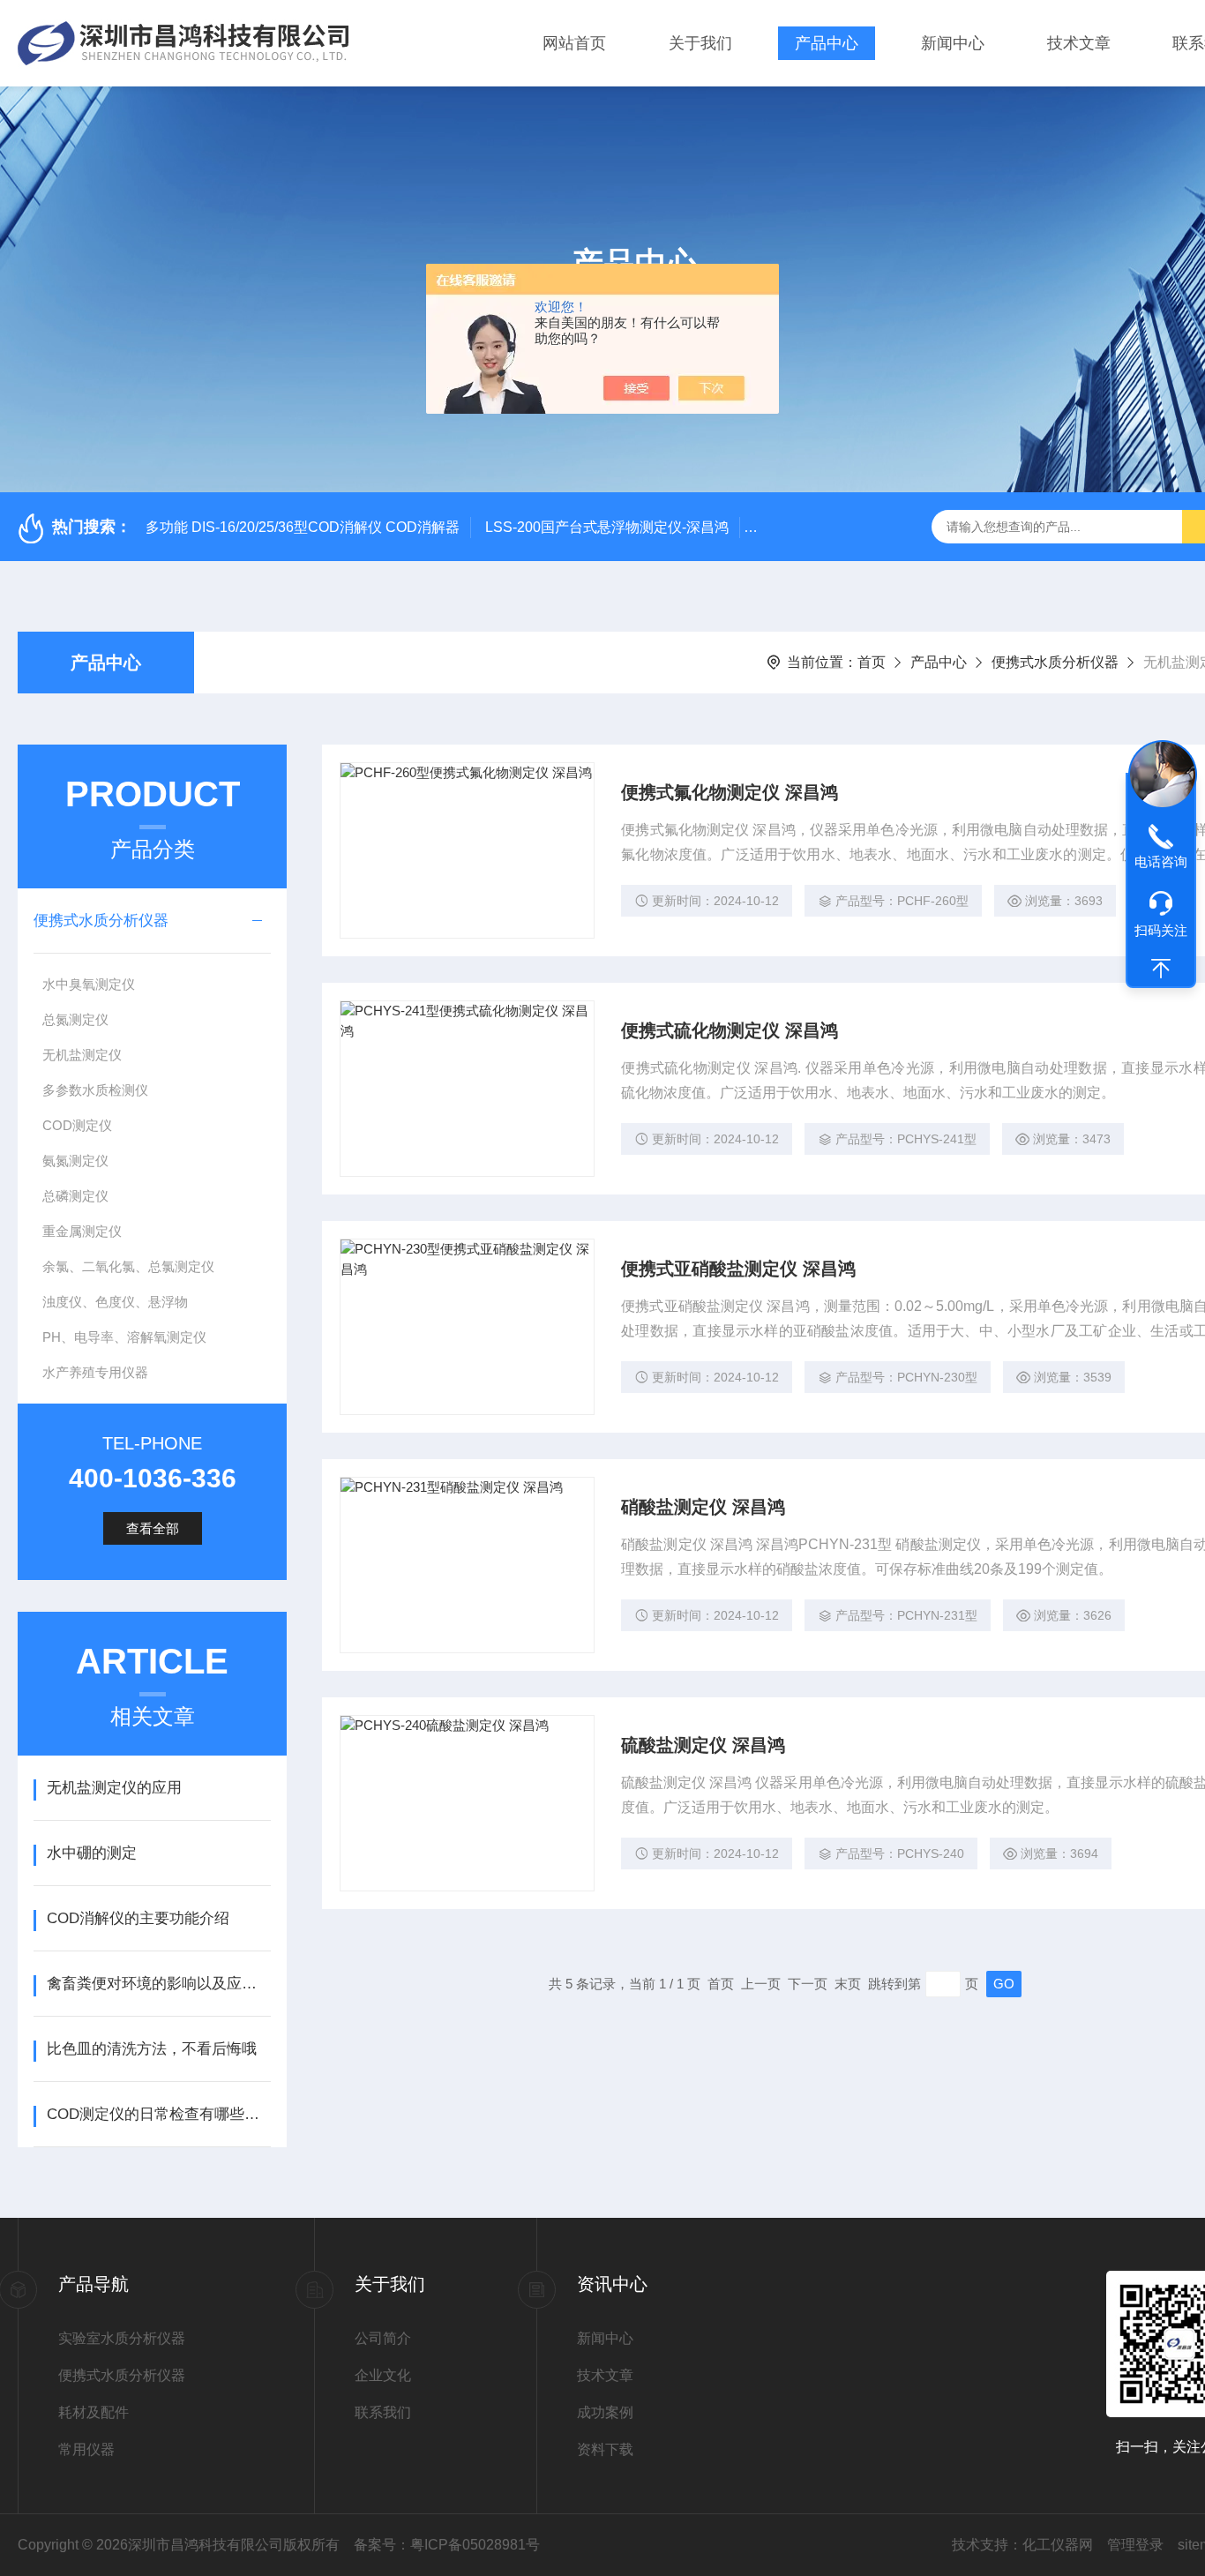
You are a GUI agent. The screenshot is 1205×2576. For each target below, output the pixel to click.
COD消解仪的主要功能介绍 (138, 1918)
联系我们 (383, 2412)
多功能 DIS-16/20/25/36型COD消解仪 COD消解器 (303, 527)
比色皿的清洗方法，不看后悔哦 (152, 2049)
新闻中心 (953, 43)
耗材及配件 (94, 2412)
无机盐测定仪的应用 (114, 1788)
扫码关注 (1161, 930)
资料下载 (605, 2449)
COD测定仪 (77, 1125)
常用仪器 (86, 2449)
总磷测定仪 (75, 1196)
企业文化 (383, 2375)
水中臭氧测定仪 (89, 984)
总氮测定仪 (75, 1019)
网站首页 (574, 43)
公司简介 (383, 2338)
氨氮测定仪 (75, 1161)
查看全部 (153, 1528)
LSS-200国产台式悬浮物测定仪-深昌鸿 (607, 527)
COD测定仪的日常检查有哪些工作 (158, 2114)
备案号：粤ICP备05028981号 (447, 2545)
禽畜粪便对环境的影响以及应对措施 (158, 1984)
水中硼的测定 (92, 1853)
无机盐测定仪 (82, 1055)
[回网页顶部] (1161, 969)
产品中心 (827, 43)
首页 (872, 662)
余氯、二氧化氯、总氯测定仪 (128, 1266)
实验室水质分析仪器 (122, 2338)
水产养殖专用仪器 (95, 1372)
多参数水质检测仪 (95, 1090)
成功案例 (605, 2412)
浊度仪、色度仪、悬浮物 (115, 1302)
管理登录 (1135, 2545)
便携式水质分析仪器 (1055, 662)
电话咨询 (1161, 861)
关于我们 (700, 43)
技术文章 (1079, 43)
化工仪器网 (1058, 2545)
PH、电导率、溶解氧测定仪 (124, 1337)
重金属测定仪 (82, 1231)
